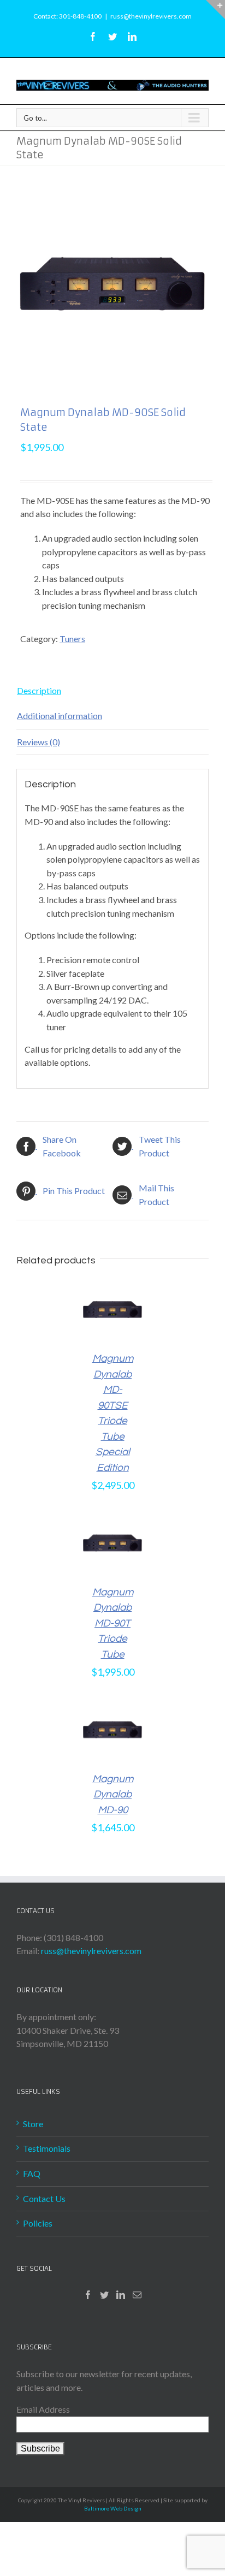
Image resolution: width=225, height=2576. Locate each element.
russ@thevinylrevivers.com (151, 16)
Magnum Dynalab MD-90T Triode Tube (113, 1623)
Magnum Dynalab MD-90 (113, 1794)
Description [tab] (39, 690)
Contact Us (44, 2198)
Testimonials (47, 2148)
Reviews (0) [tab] (39, 742)
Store (33, 2124)
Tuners (72, 639)
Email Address (43, 2409)
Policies (38, 2223)
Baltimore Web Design (113, 2508)
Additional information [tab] (60, 716)
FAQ (32, 2173)
